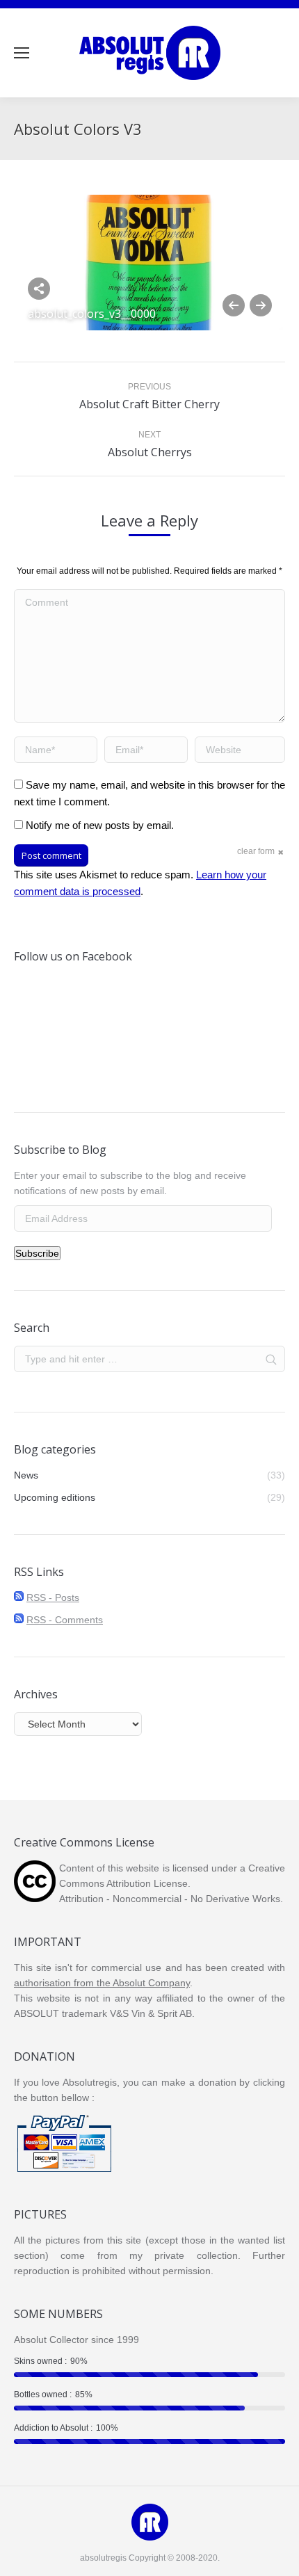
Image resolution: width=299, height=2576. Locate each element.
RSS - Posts (53, 1597)
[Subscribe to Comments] (19, 1620)
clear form (256, 851)
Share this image (39, 289)
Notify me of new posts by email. (100, 825)
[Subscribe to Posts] (19, 1597)
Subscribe (37, 1253)
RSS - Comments (65, 1620)
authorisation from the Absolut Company (102, 1983)
